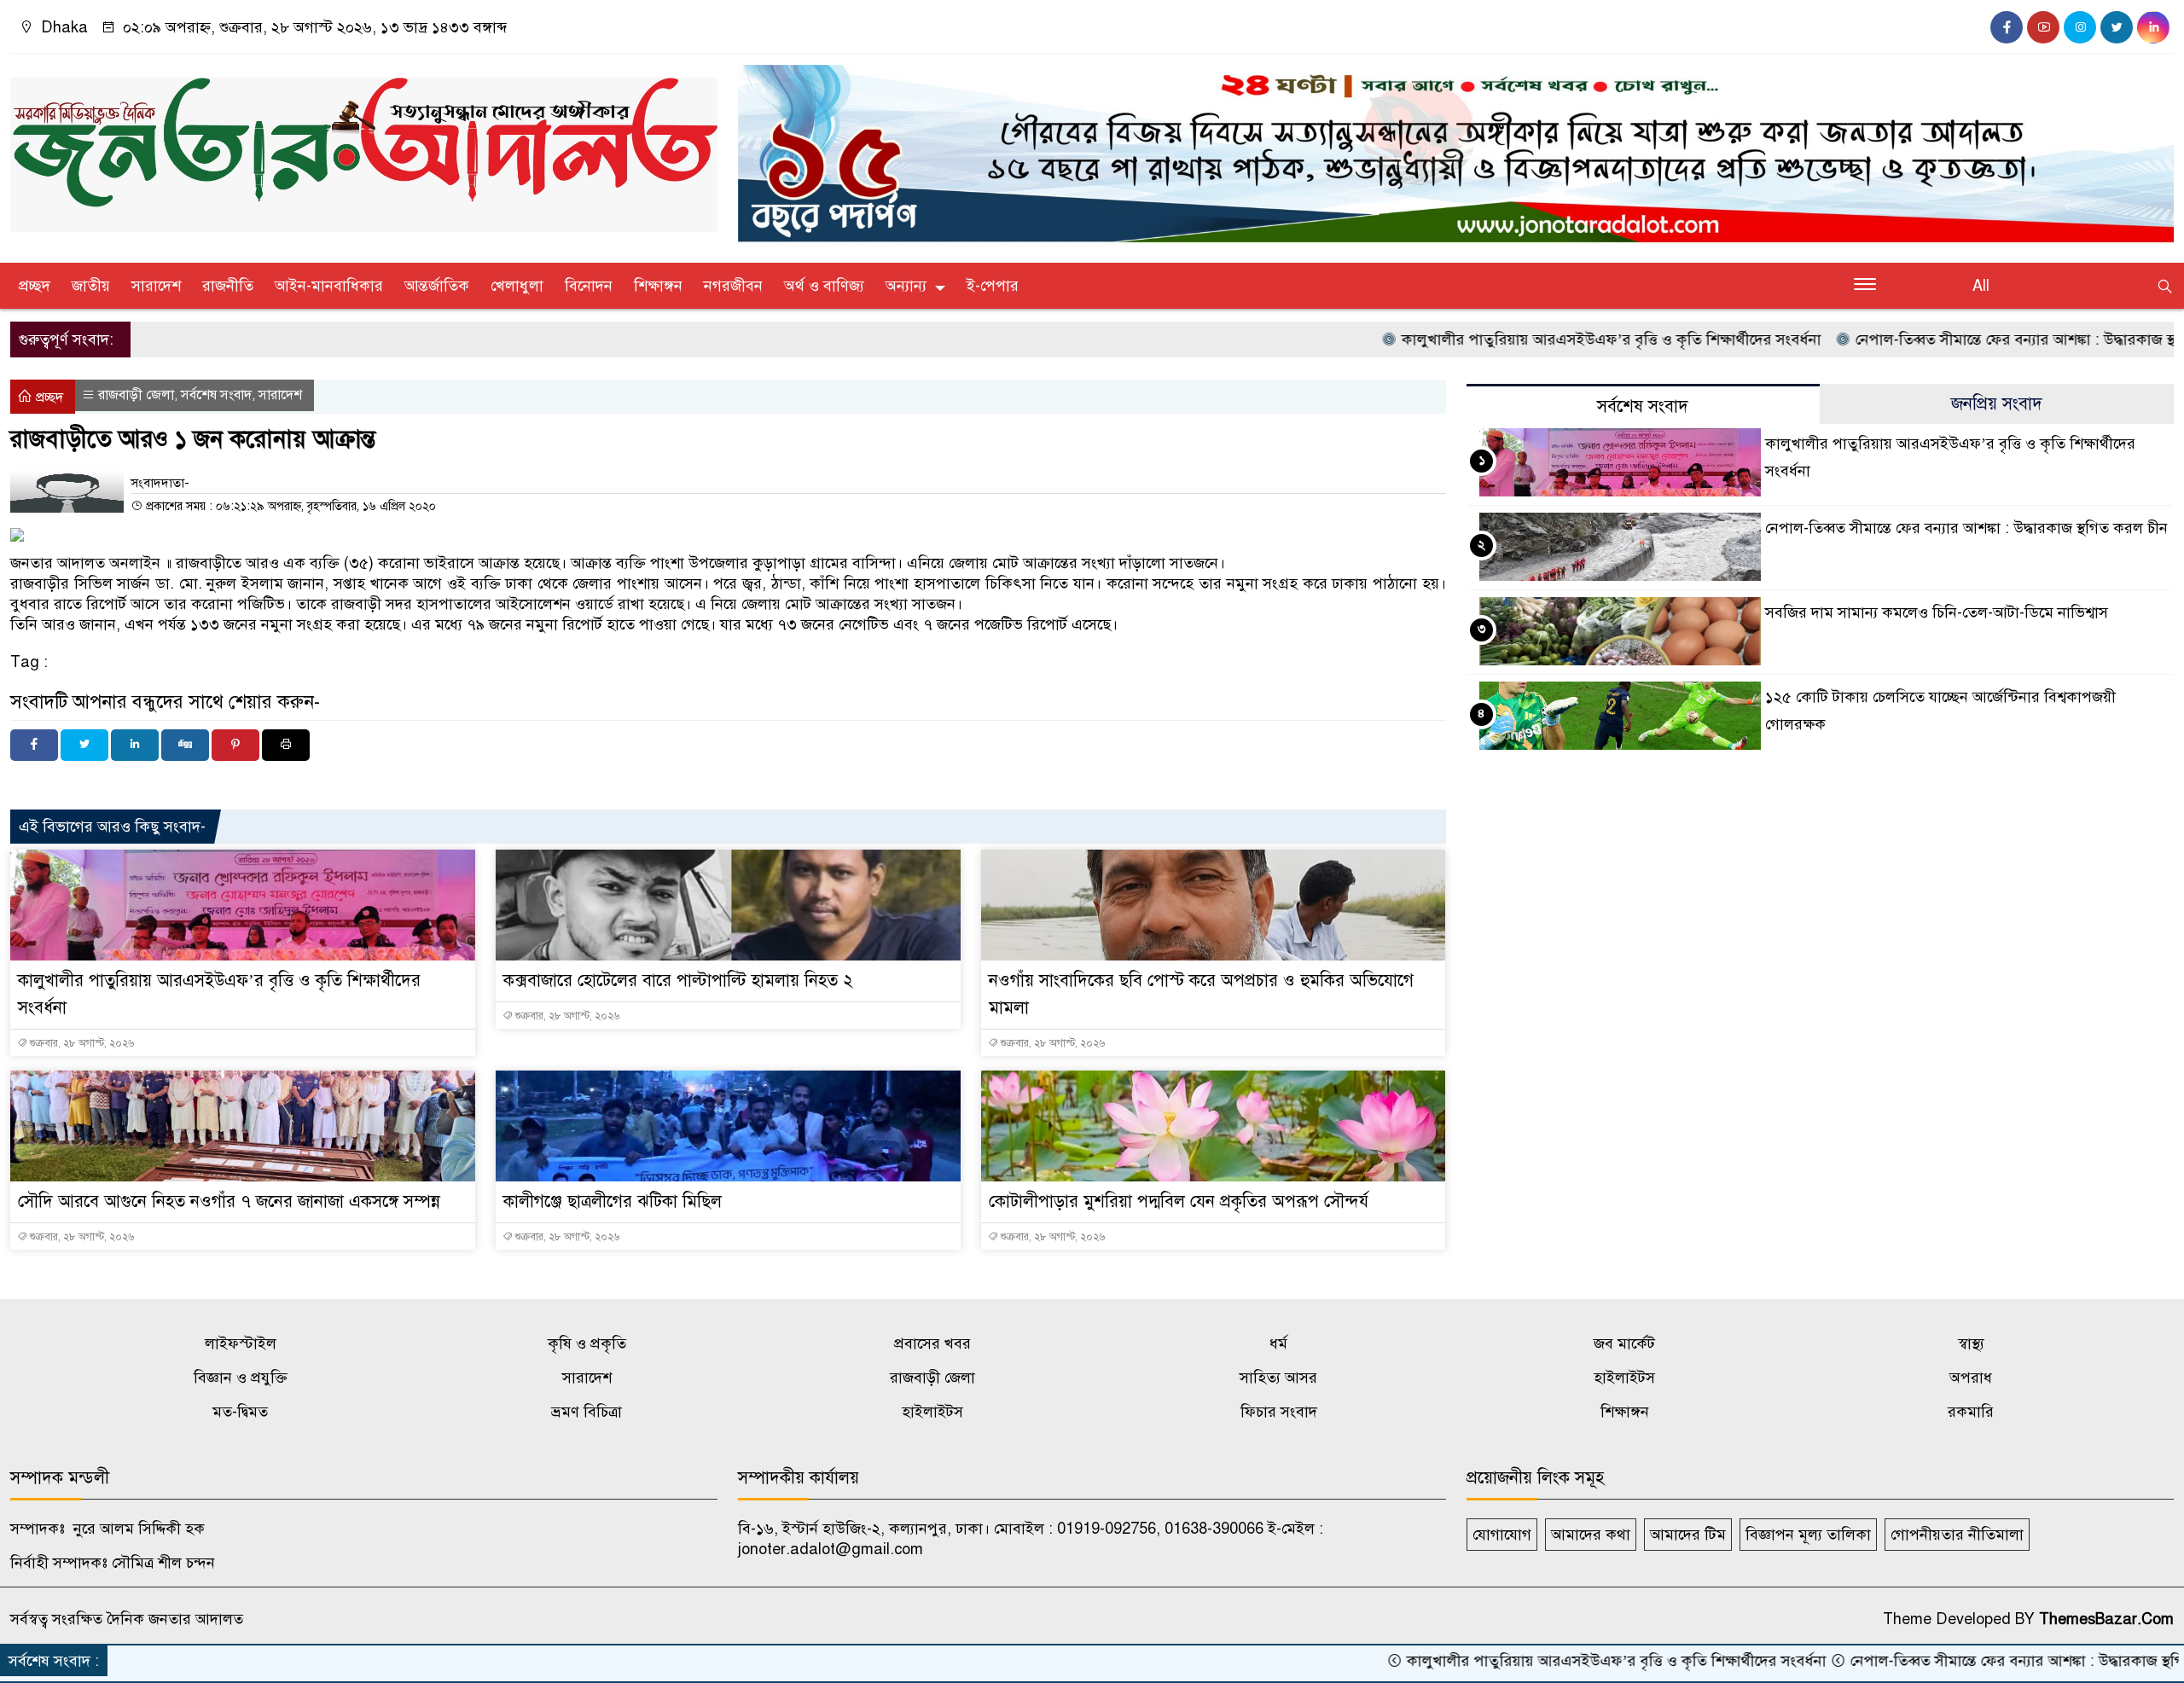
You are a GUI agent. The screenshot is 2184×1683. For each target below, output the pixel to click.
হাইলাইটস (1624, 1378)
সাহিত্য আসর (1278, 1378)
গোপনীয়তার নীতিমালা (1957, 1535)
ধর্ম (1278, 1343)
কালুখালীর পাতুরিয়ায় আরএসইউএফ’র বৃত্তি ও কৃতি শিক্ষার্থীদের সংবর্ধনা (1514, 340)
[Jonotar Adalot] (364, 148)
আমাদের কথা (1591, 1535)
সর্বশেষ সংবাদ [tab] (1643, 406)
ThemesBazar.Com (2106, 1619)
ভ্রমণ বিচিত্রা (587, 1412)
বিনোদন (589, 286)
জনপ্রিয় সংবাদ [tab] (1997, 404)
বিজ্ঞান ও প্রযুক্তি (241, 1378)
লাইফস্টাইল (241, 1343)
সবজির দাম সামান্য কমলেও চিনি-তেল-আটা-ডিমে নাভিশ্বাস (1937, 612)
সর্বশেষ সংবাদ (216, 395)
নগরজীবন (733, 286)
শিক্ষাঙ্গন (658, 286)
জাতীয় (91, 286)
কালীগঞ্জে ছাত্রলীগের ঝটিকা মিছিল (613, 1201)
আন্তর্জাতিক (437, 286)
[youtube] (2043, 27)
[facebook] (2007, 27)
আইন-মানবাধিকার (329, 286)
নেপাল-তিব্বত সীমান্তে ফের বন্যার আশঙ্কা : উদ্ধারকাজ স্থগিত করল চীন (1959, 340)
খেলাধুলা (517, 286)
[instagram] (2080, 27)
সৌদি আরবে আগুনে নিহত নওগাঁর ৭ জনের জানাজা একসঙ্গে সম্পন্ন (229, 1201)
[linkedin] (2153, 27)
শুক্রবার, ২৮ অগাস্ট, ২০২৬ (81, 1043)
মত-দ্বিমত (240, 1412)
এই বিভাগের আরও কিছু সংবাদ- (112, 827)
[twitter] (2117, 27)
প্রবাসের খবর (932, 1343)
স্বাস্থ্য (1971, 1343)
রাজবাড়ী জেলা (136, 395)
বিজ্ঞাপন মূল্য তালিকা (1808, 1535)
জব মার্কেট (1624, 1343)
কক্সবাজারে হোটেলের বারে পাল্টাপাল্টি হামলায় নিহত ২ (678, 981)
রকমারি (1971, 1412)
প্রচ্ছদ (35, 286)
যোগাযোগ (1502, 1535)
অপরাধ (1971, 1378)
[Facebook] (34, 745)
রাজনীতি (228, 286)
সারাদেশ (156, 286)
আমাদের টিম (1688, 1535)
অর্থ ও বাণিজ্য (824, 286)
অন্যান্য (906, 286)
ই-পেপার (993, 286)
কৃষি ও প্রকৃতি (587, 1343)
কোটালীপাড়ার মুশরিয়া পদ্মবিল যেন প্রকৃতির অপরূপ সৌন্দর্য (1179, 1201)
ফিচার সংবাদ (1279, 1412)
